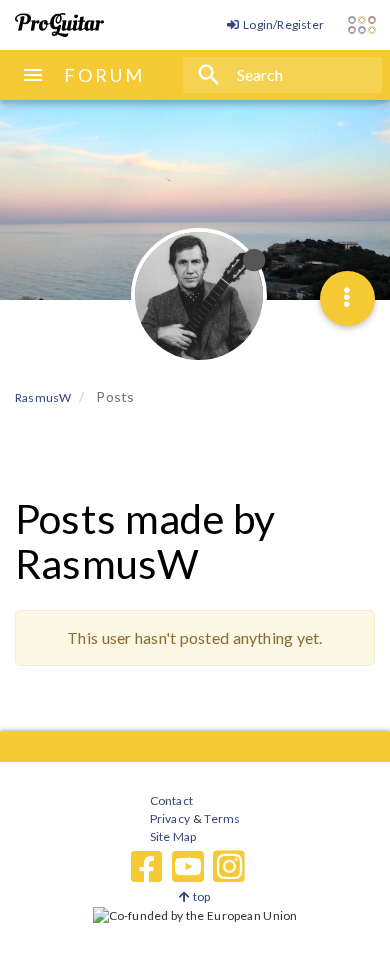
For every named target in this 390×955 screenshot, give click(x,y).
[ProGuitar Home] (59, 25)
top (200, 896)
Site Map (173, 836)
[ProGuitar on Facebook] (147, 867)
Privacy (170, 818)
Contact (171, 800)
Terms (221, 818)
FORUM (104, 75)
